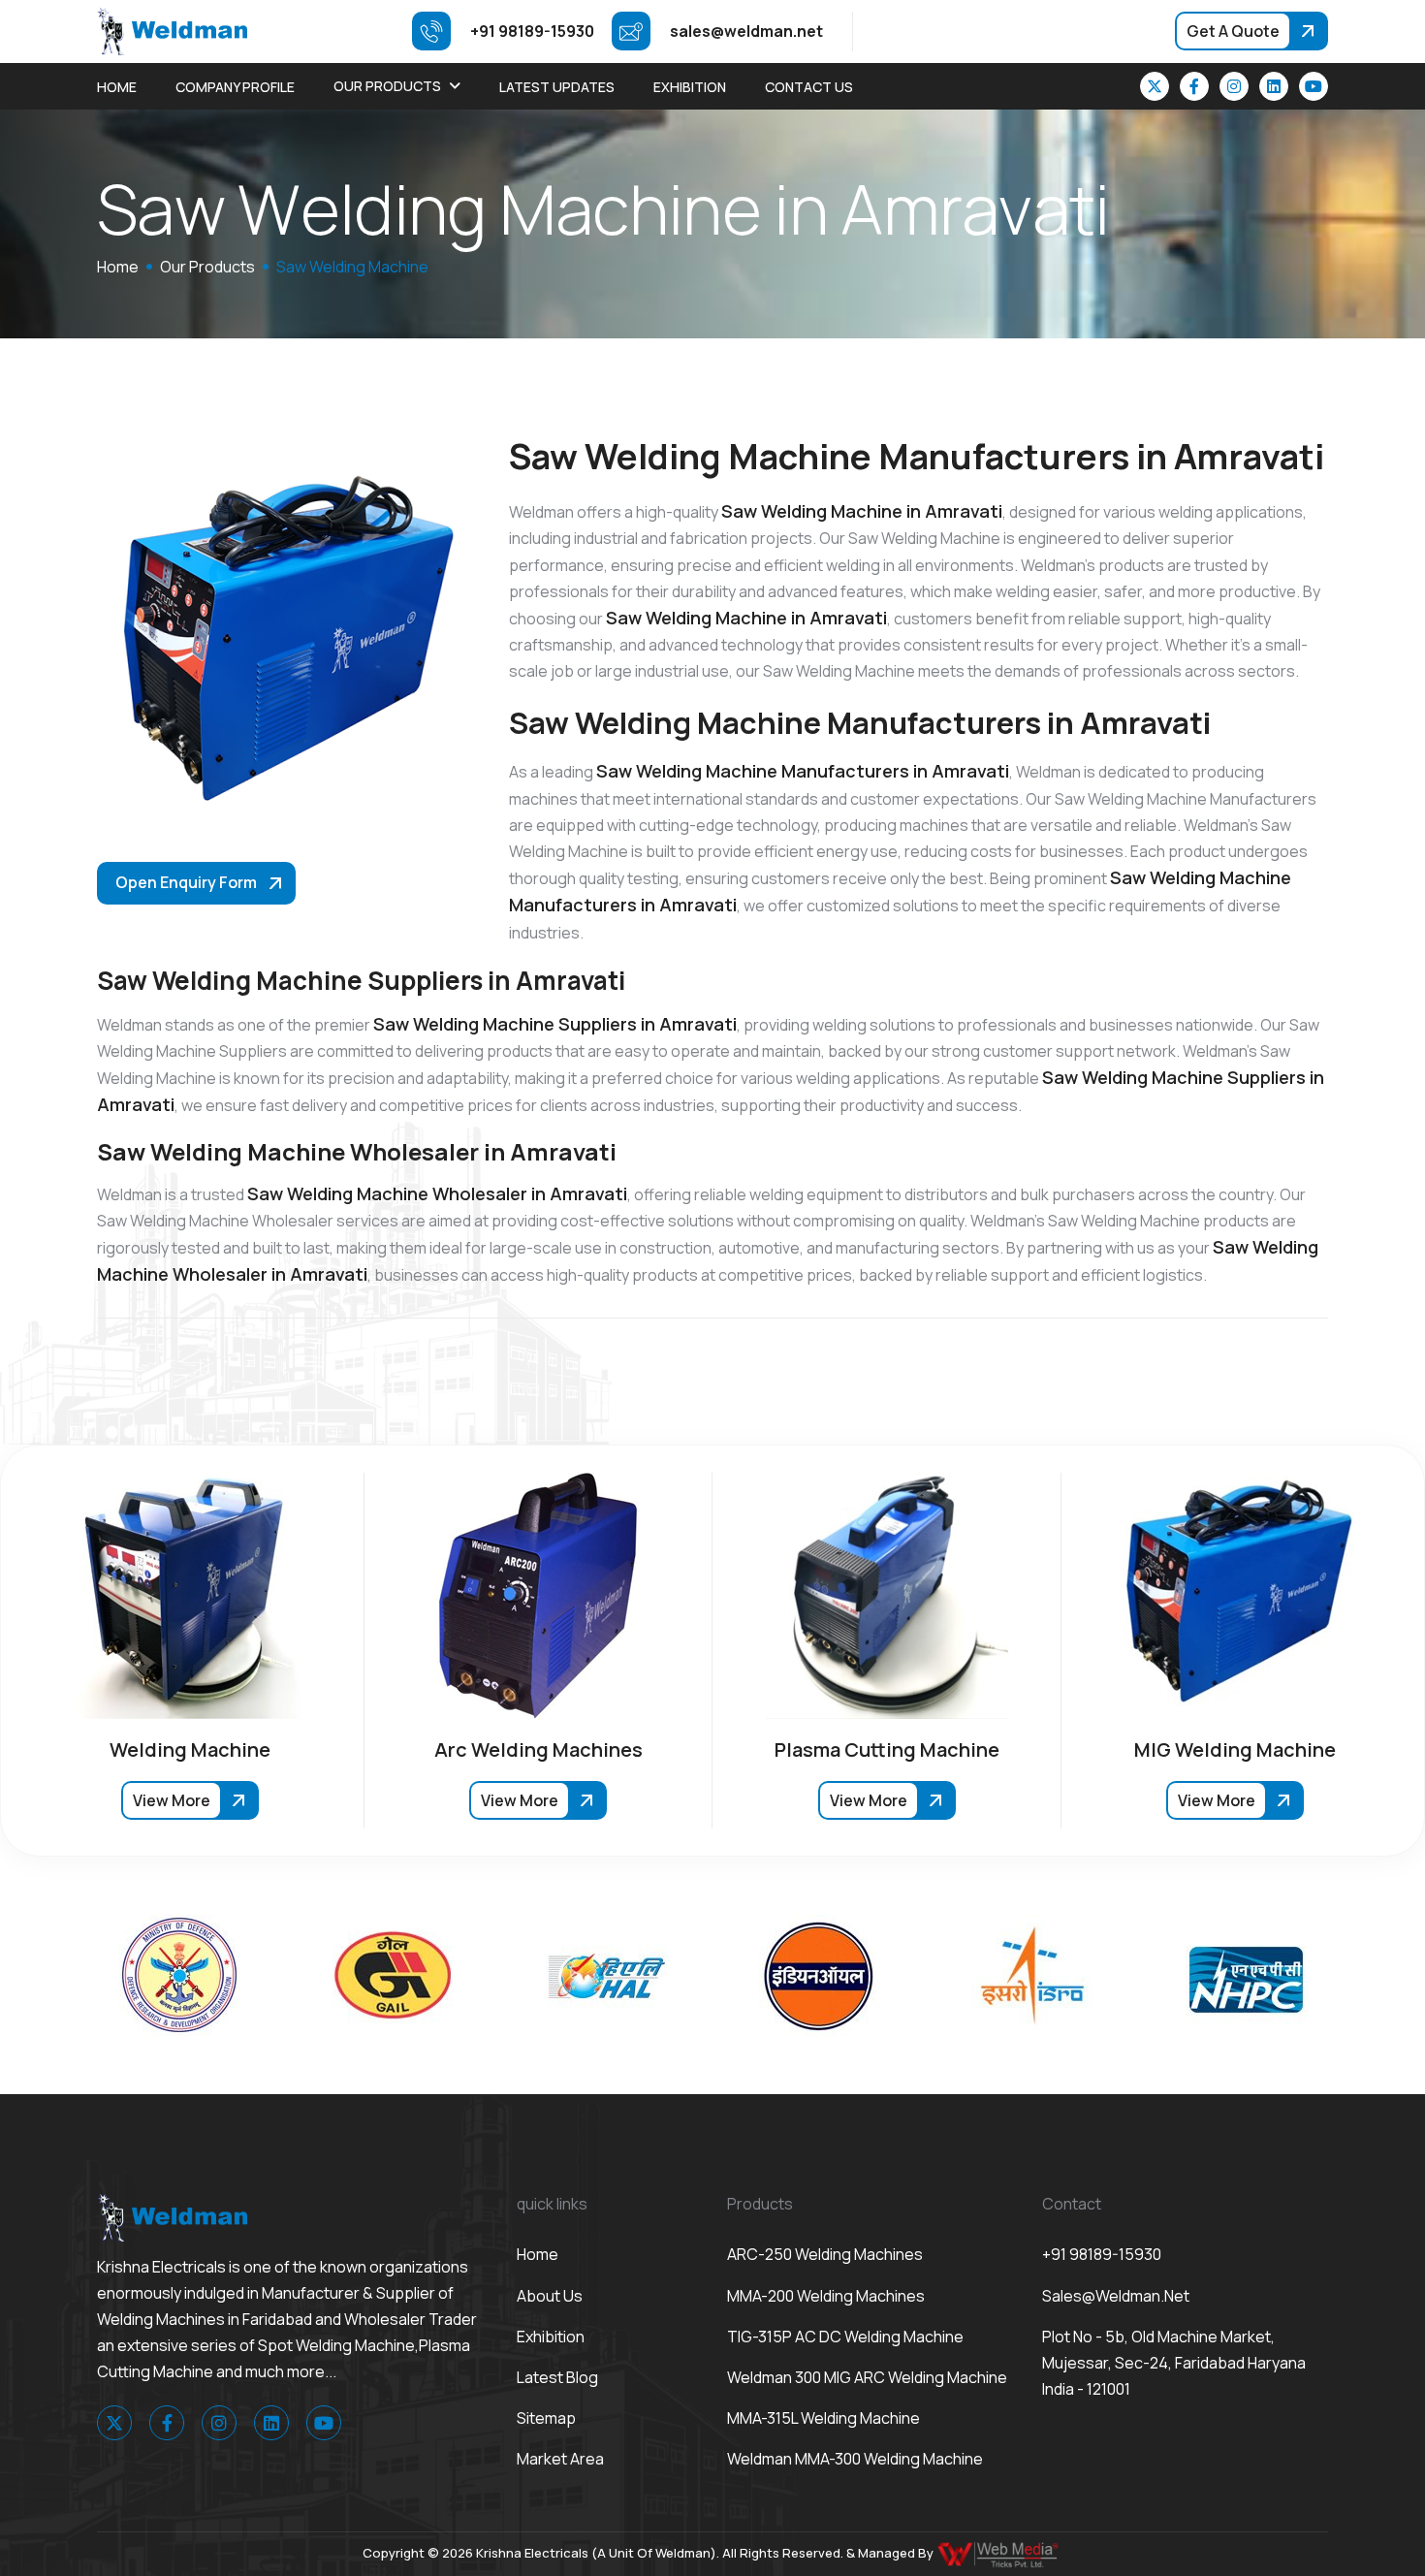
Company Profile (235, 87)
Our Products (387, 86)
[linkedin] (1274, 86)
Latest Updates (557, 87)
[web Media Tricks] (999, 2553)
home (118, 267)
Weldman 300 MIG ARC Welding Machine (867, 2377)
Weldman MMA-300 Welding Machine (855, 2459)
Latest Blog (557, 2377)
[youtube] (1314, 86)
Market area (560, 2459)
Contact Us (809, 87)
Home (117, 87)
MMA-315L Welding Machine (823, 2418)
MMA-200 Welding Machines (826, 2296)
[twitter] (1155, 86)
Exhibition (690, 87)
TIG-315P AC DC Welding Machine (845, 2337)
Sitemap (546, 2418)
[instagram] (1234, 86)
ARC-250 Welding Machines (825, 2254)
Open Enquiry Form (186, 882)
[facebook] (1194, 86)
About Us (550, 2296)
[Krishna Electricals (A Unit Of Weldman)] (172, 30)
